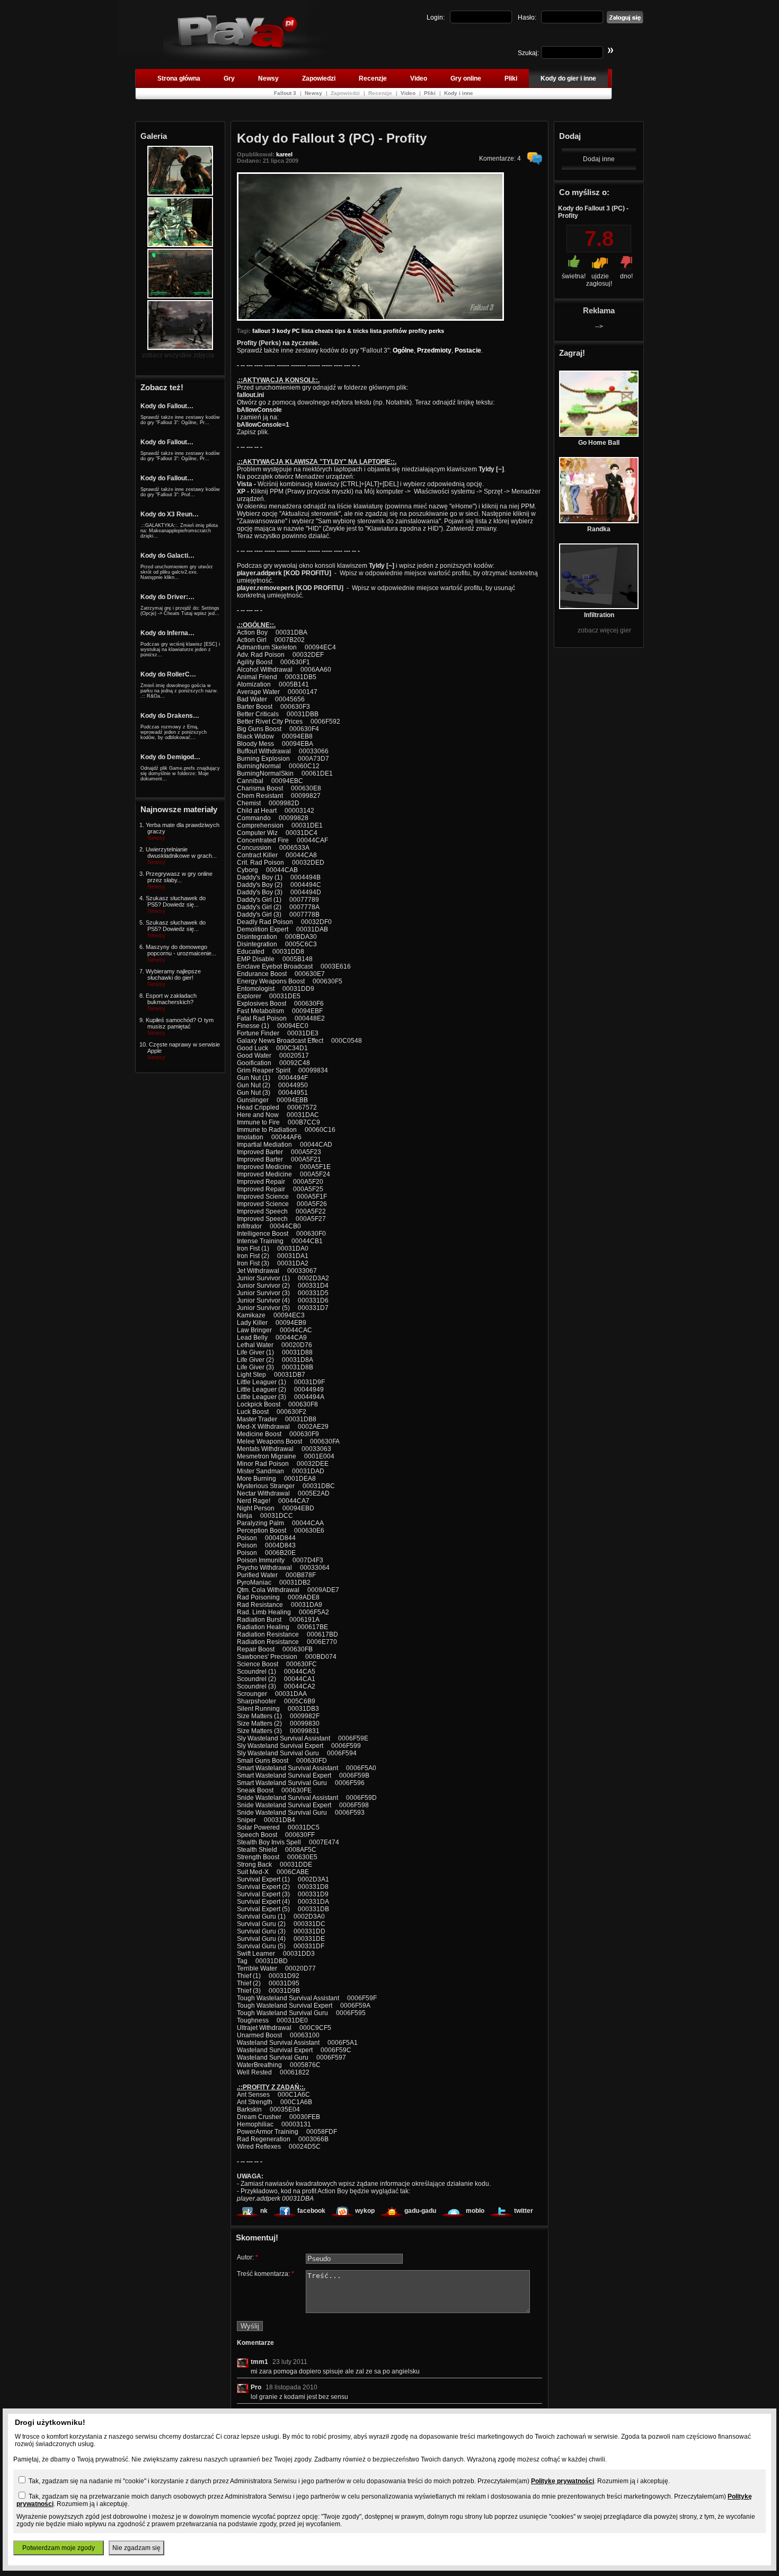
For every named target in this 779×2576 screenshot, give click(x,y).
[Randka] (599, 521)
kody (284, 331)
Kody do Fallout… (167, 406)
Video (419, 78)
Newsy (268, 78)
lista (307, 331)
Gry (229, 78)
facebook (311, 2211)
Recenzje (373, 78)
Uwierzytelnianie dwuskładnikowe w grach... (181, 852)
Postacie (468, 350)
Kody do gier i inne (568, 78)
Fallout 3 (286, 93)
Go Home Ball (599, 443)
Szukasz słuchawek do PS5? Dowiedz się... (176, 901)
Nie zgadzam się (136, 2548)
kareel (284, 154)
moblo (475, 2211)
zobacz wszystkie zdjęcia (178, 355)
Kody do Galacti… (167, 556)
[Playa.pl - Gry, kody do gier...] (247, 59)
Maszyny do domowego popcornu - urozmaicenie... (181, 950)
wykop (365, 2211)
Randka (599, 529)
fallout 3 (264, 331)
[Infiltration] (599, 607)
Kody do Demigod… (170, 757)
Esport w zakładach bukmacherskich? (171, 999)
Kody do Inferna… (167, 633)
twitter (524, 2211)
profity (418, 331)
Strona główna (179, 78)
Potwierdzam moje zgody (59, 2548)
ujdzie (600, 276)
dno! (626, 276)
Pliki (511, 78)
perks (436, 331)
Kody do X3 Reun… (170, 514)
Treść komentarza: (265, 2274)
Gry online (466, 78)
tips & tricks (352, 331)
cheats (324, 331)
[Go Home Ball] (599, 435)
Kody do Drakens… (170, 716)
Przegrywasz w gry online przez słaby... (179, 877)
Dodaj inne (599, 159)
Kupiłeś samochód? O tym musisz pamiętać (180, 1023)
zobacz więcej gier (604, 630)
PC (296, 331)
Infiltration (599, 615)
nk (264, 2211)
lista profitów (388, 331)
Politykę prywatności (563, 2481)
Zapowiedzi (319, 78)
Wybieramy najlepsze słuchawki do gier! (173, 974)
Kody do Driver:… (167, 597)
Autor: (247, 2257)
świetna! (574, 276)
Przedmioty (434, 350)
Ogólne (403, 350)
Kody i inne (459, 93)
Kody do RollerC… (168, 674)
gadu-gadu (420, 2211)
